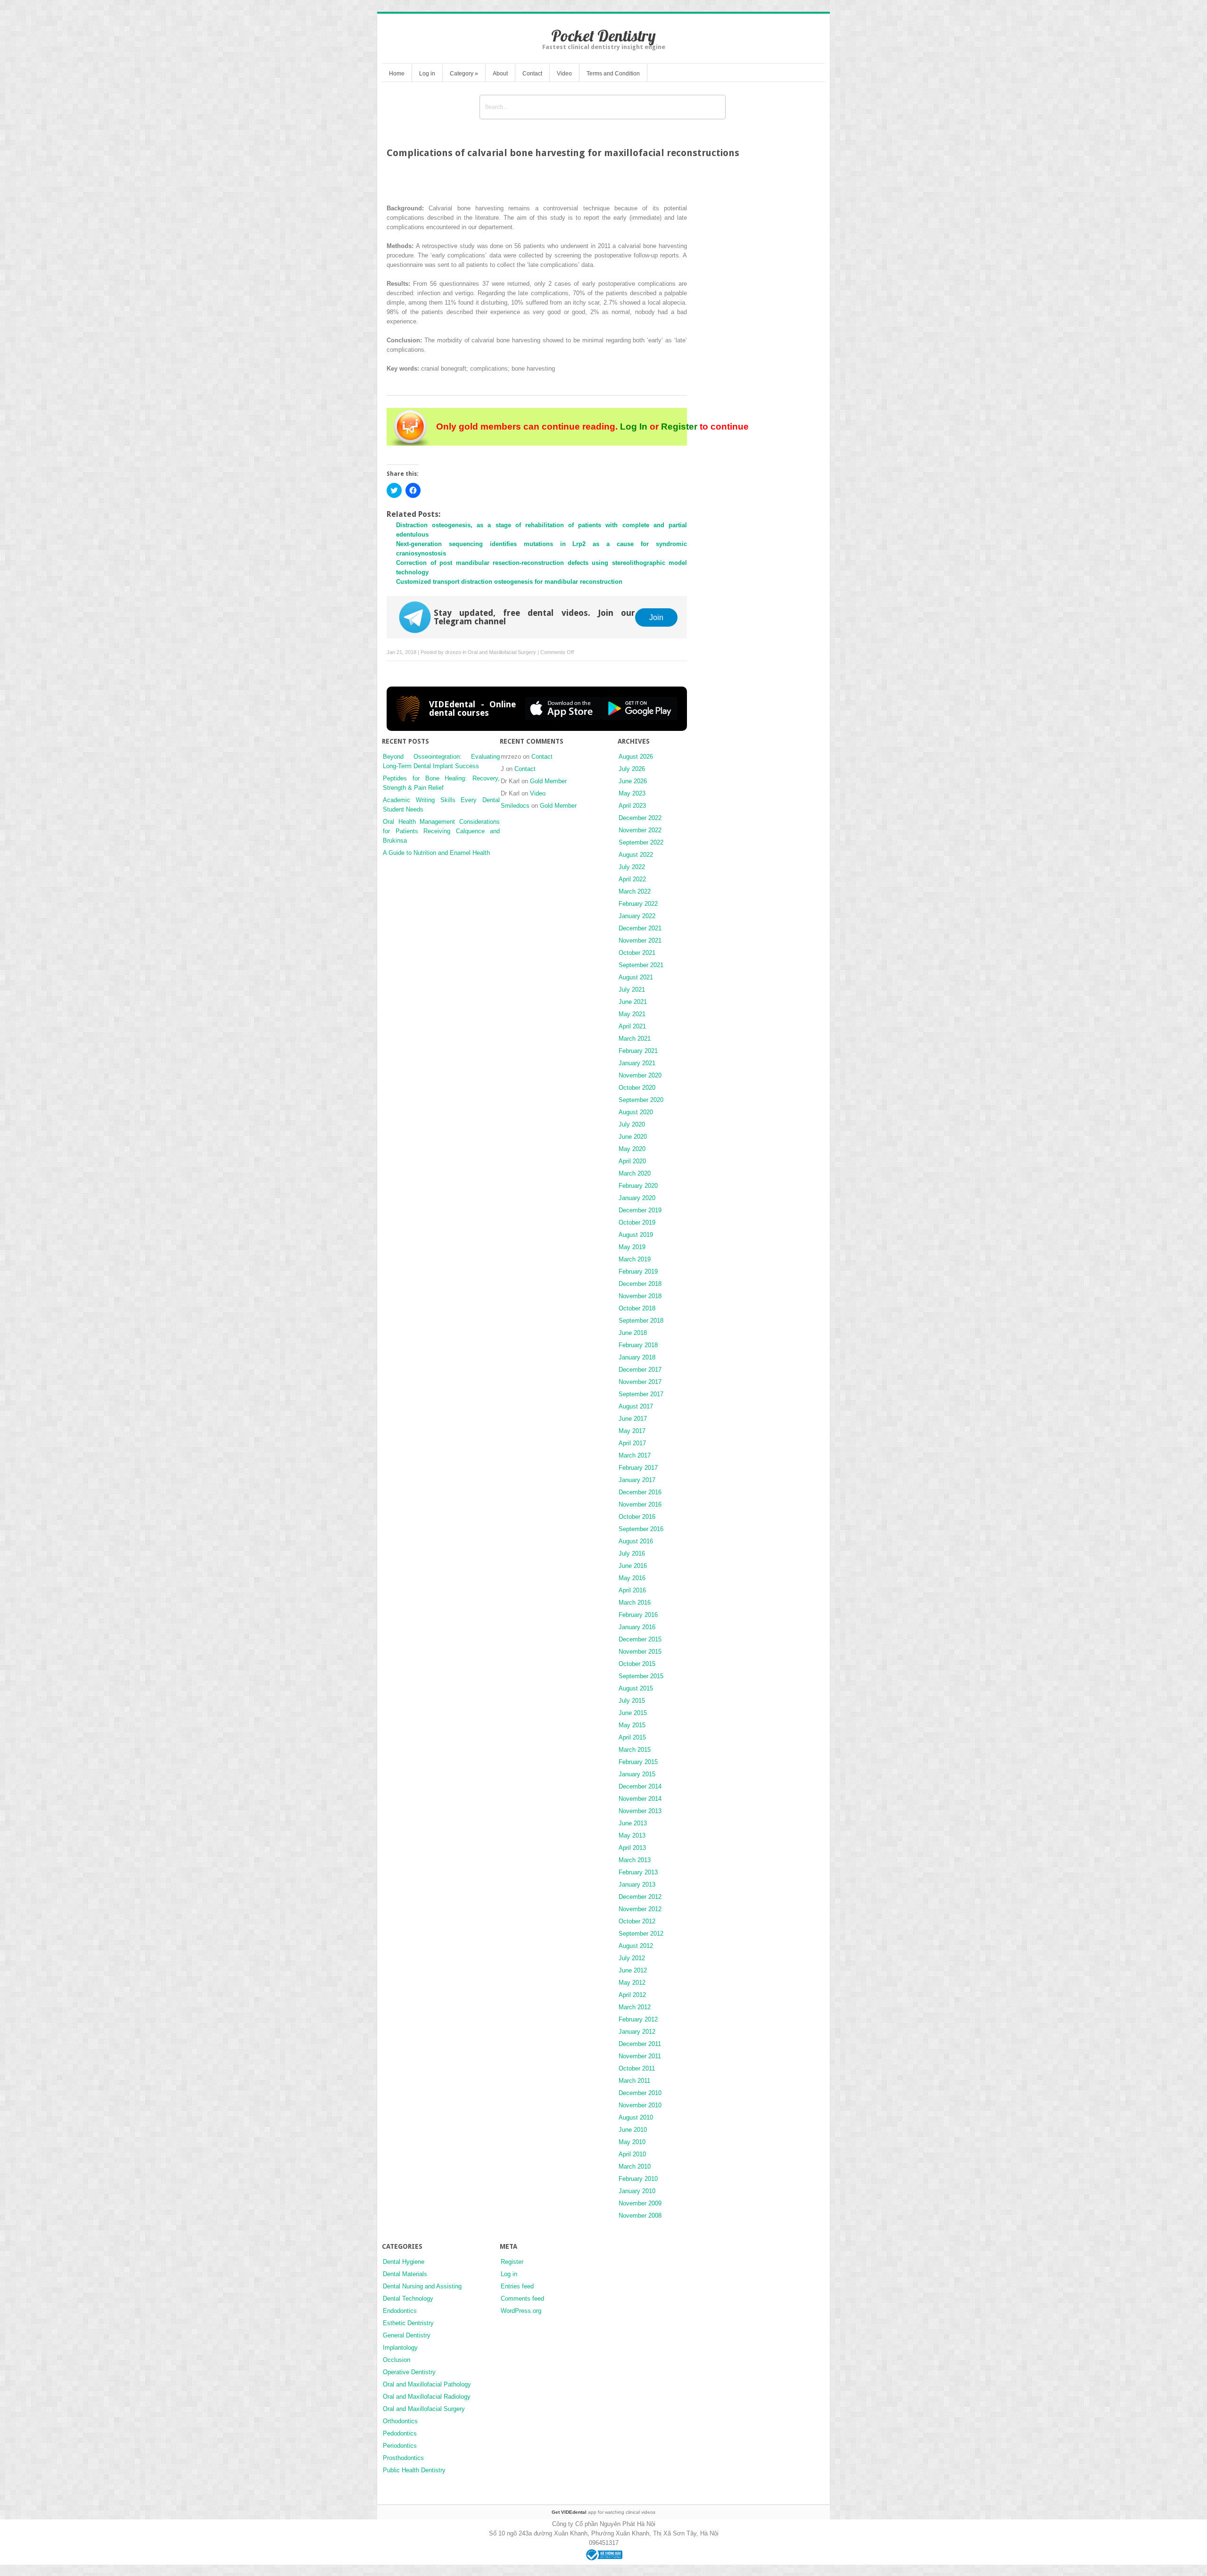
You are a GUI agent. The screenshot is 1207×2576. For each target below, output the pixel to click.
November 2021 (640, 940)
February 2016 (638, 1615)
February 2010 (638, 2179)
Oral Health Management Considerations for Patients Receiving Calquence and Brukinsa (441, 831)
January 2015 (637, 1774)
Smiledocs (515, 806)
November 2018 (640, 1296)
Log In (634, 427)
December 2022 (640, 818)
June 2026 (633, 781)
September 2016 (641, 1529)
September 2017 (641, 1394)
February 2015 (638, 1762)
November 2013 (640, 1811)
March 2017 (635, 1455)
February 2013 (638, 1872)
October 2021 (637, 953)
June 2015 (633, 1713)
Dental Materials (405, 2274)
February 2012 (638, 2019)
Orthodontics (400, 2421)
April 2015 (632, 1737)
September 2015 (641, 1676)
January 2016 (637, 1627)
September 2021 (641, 965)
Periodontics (400, 2446)
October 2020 (637, 1088)
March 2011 (634, 2081)
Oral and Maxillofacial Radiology (427, 2397)
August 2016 (636, 1541)
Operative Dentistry (409, 2372)
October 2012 (637, 1921)
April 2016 (632, 1590)
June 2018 (633, 1333)
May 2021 (632, 1014)
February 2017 (638, 1468)
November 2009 (640, 2203)
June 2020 (633, 1137)
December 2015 (640, 1639)
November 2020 (640, 1075)
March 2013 (635, 1860)
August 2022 (636, 855)
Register (679, 427)
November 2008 (640, 2216)
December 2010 (640, 2093)
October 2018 (637, 1308)
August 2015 (636, 1688)
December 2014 (640, 1786)
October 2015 (637, 1664)
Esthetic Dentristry (408, 2323)
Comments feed (522, 2299)
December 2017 (640, 1370)
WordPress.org (521, 2311)
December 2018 (640, 1284)
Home (397, 74)
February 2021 (638, 1051)
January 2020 (637, 1198)
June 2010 (633, 2130)
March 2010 (635, 2166)
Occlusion (397, 2360)
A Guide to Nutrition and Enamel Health (436, 853)
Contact (532, 74)
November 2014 (640, 1799)
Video (564, 74)
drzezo (453, 652)
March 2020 (635, 1173)
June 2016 (633, 1566)
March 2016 (635, 1603)
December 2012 (640, 1897)
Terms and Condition (613, 74)
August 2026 (636, 757)
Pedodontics (400, 2433)
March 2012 (635, 2007)
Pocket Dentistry (603, 36)
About (500, 74)
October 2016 (637, 1517)
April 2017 (632, 1443)
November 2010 (640, 2105)
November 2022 (640, 830)
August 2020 (636, 1112)
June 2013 (633, 1823)
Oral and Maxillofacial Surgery (502, 652)
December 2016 (640, 1492)
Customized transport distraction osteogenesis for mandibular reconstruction (509, 582)
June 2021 (633, 1002)
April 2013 (632, 1848)
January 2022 (637, 916)
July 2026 (632, 769)
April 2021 (632, 1026)
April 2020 (632, 1161)
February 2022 (638, 904)
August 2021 (636, 977)
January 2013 (637, 1884)
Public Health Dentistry (414, 2470)
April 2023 (632, 806)
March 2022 (635, 891)
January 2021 (637, 1063)
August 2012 (636, 1946)
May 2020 (632, 1149)
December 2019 (640, 1210)
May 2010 (632, 2142)
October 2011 (637, 2068)
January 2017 (637, 1480)
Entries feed (517, 2286)
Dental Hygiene (404, 2262)
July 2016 (632, 1553)
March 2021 (635, 1039)
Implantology (400, 2348)
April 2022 (632, 879)
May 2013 (632, 1835)
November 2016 (640, 1504)
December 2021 (640, 928)
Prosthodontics (403, 2458)
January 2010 (637, 2191)
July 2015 (632, 1701)
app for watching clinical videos (603, 2512)
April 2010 (632, 2154)
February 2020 (638, 1186)
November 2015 (640, 1652)
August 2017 (636, 1406)
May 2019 (632, 1247)
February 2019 (638, 1271)
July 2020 (632, 1124)
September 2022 (641, 842)
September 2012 (641, 1934)
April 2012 (632, 1995)
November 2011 (640, 2056)
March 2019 (635, 1259)
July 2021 (632, 990)
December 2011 (640, 2044)
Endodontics (400, 2311)
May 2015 (632, 1725)
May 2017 (632, 1431)
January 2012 (637, 2032)
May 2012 (632, 1983)
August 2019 (636, 1235)
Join (656, 617)
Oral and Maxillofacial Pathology (427, 2384)
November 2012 (640, 1909)
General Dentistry (407, 2335)
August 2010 (636, 2117)
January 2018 (637, 1357)
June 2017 (633, 1419)
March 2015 (635, 1750)
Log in (427, 74)
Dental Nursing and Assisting (422, 2286)
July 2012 (632, 1958)
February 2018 (638, 1345)
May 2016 (632, 1578)
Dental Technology (408, 2299)
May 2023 (632, 793)
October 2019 (637, 1222)
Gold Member (548, 781)
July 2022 (632, 867)
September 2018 (641, 1321)
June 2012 (633, 1970)
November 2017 (640, 1382)
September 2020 (641, 1100)
